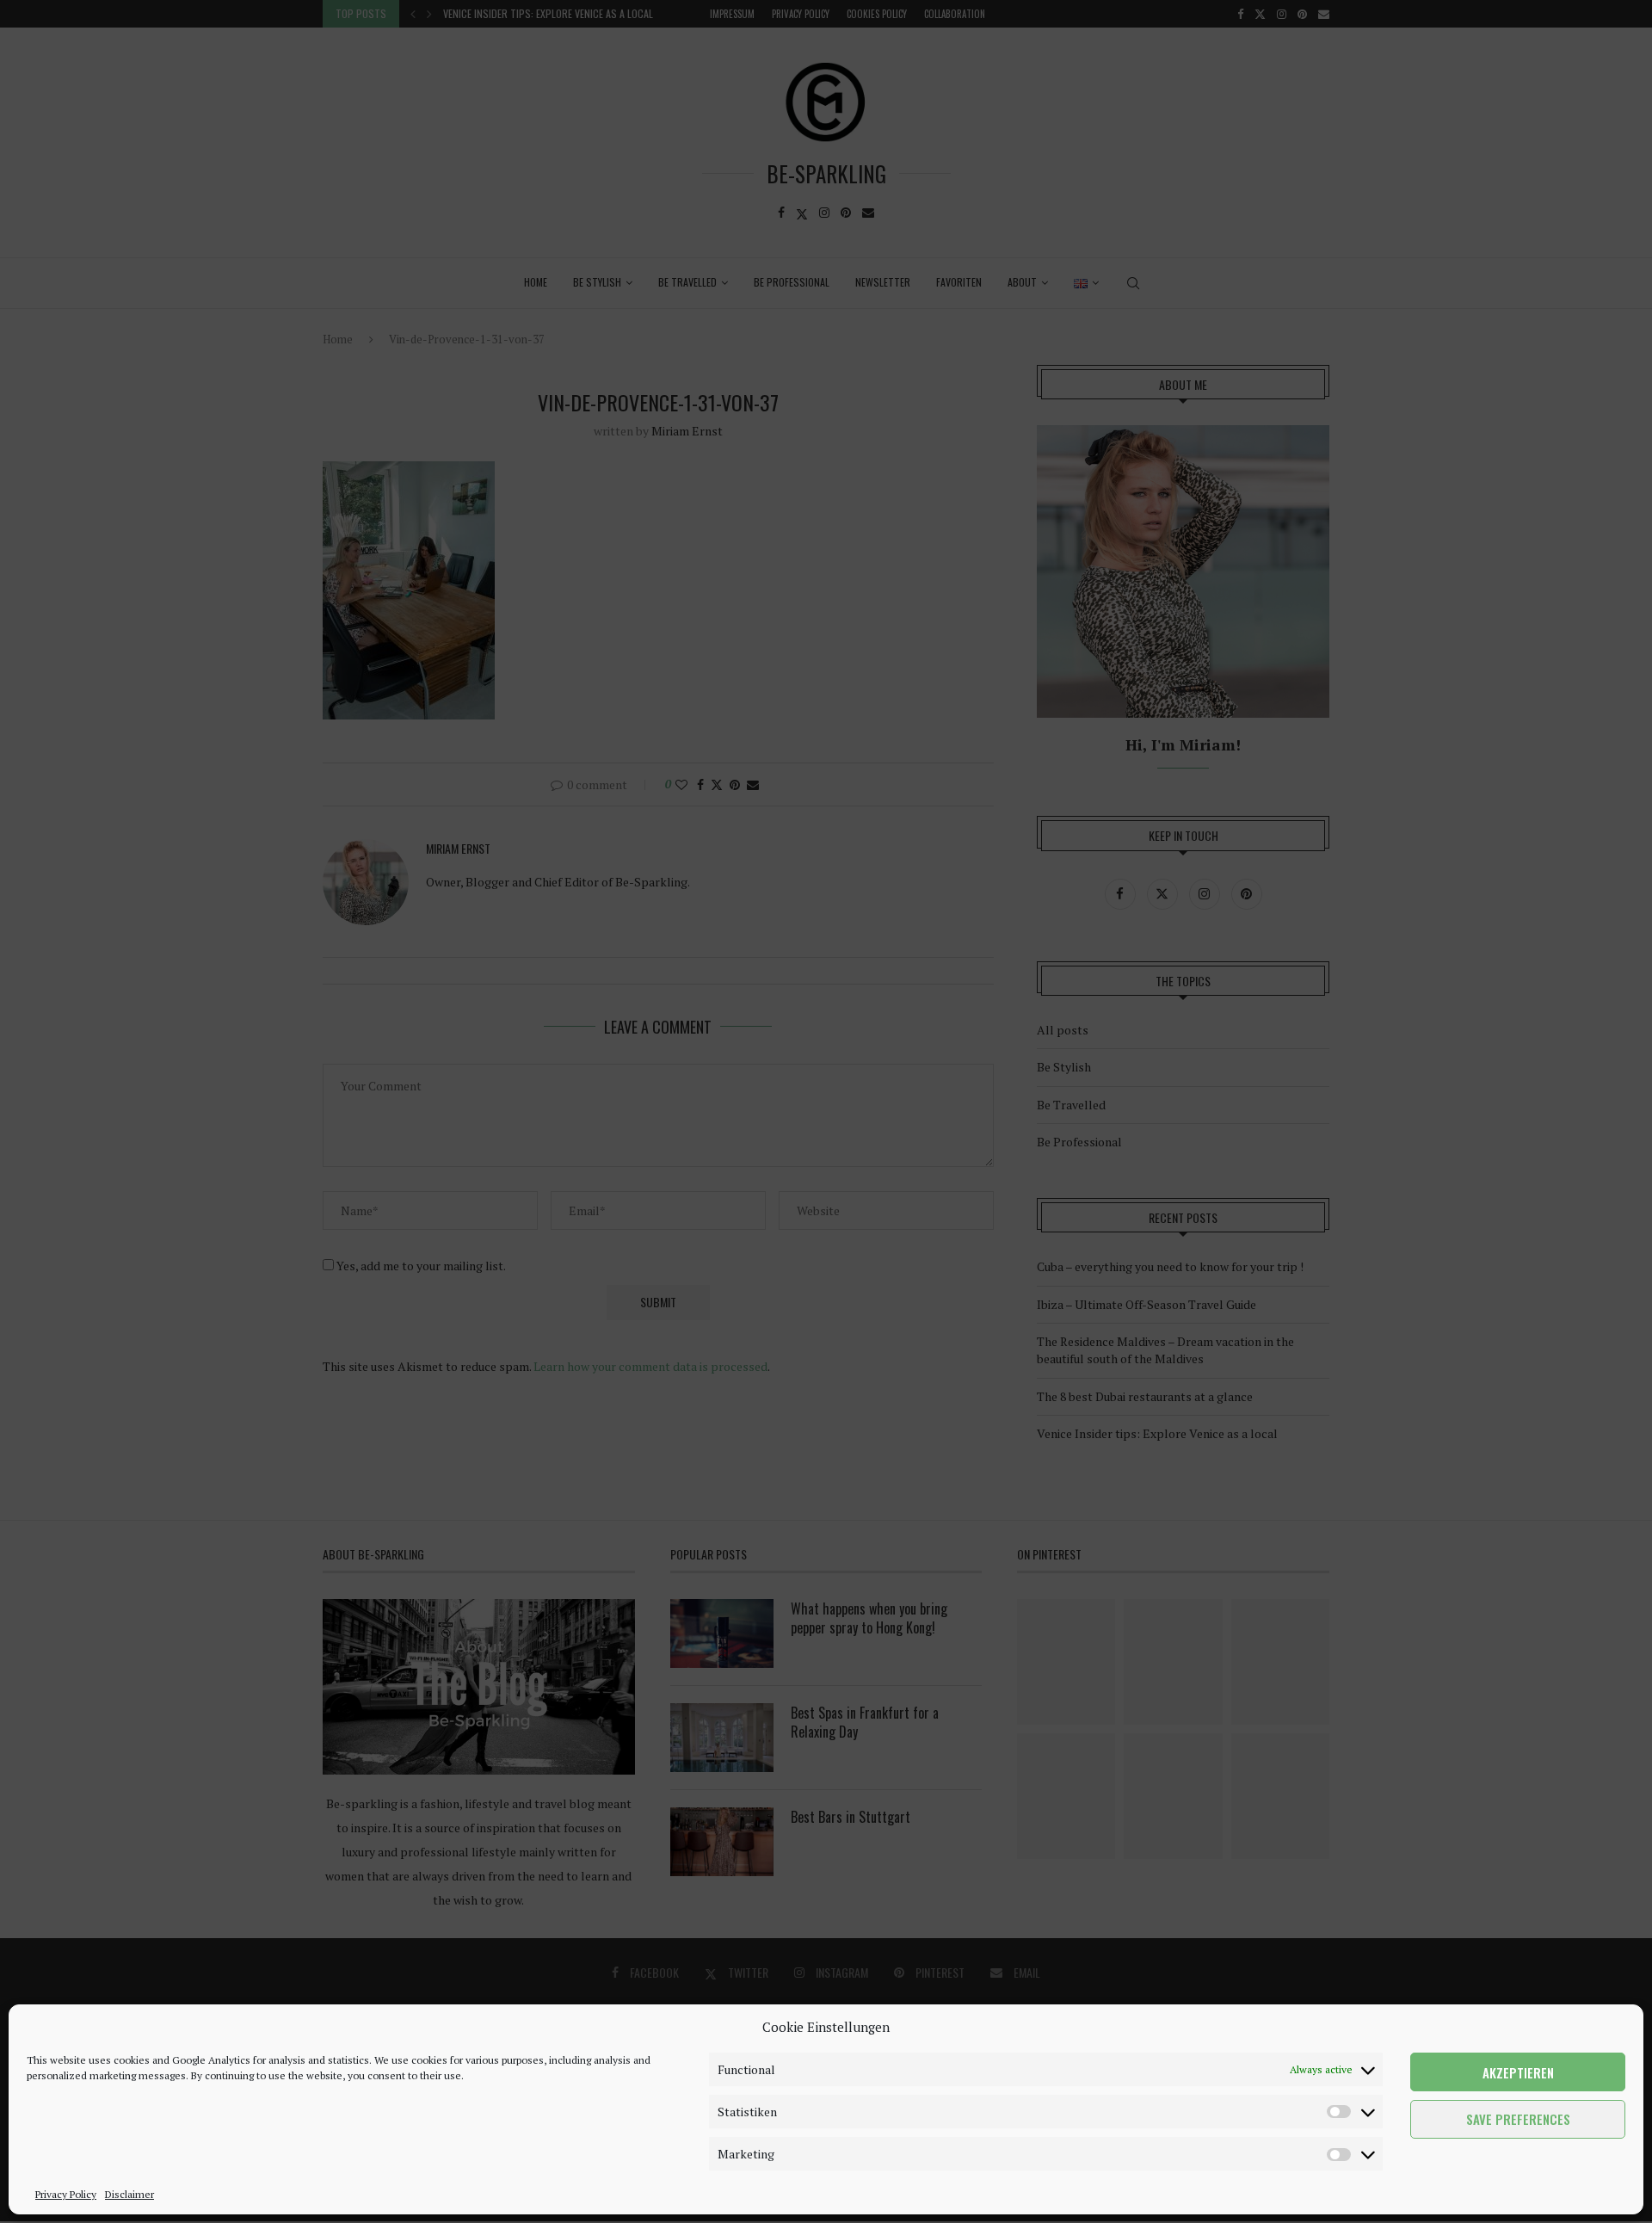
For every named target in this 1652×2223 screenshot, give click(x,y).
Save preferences (1518, 2120)
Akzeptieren (1518, 2072)
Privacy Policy (66, 2194)
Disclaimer (129, 2194)
